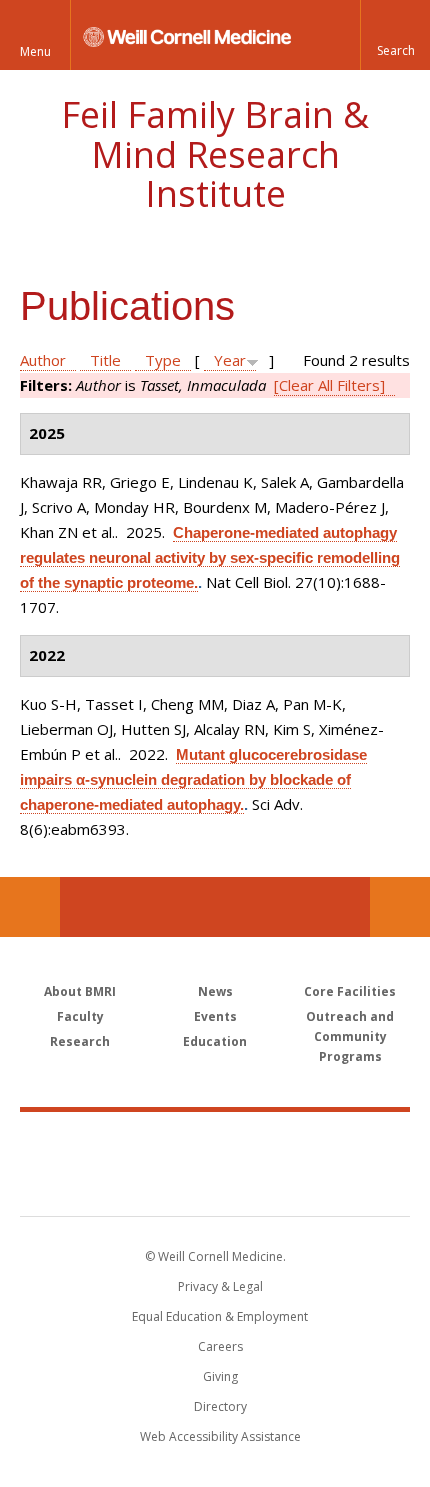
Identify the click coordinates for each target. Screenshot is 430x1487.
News (215, 991)
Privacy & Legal (220, 1286)
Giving (220, 1376)
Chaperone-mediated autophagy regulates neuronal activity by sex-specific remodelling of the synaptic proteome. (210, 557)
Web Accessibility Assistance (220, 1436)
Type (163, 360)
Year (230, 360)
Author (43, 360)
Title (105, 360)
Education (215, 1041)
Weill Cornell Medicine (215, 1142)
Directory (220, 1406)
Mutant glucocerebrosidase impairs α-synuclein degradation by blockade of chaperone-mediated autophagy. (193, 779)
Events (215, 1016)
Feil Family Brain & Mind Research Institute (215, 154)
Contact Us (400, 907)
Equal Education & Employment (220, 1316)
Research (80, 1041)
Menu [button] (35, 51)
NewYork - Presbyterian (215, 1184)
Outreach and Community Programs (350, 1036)
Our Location (30, 907)
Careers (220, 1346)
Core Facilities (350, 991)
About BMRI (80, 991)
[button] (395, 35)
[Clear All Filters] (329, 385)
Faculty (80, 1016)
